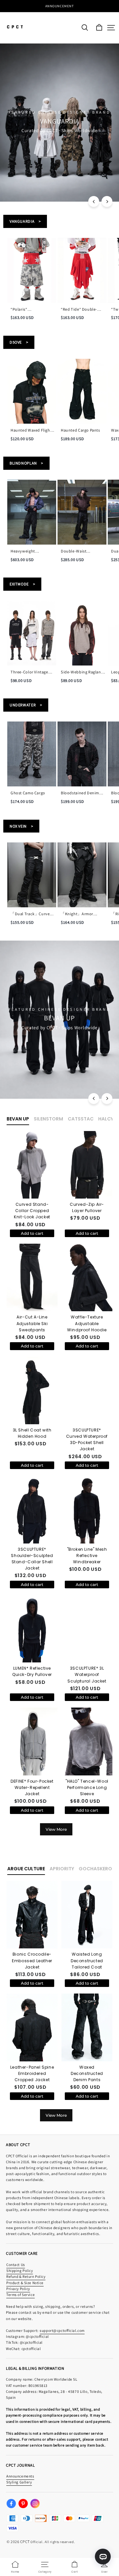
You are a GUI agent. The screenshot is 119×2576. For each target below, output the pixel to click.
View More (56, 1829)
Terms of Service (20, 2294)
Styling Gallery (19, 2482)
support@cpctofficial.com (62, 2330)
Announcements (20, 2476)
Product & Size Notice (25, 2283)
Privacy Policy (18, 2289)
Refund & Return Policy (26, 2276)
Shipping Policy (20, 2270)
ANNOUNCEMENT (59, 6)
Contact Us (16, 2265)
